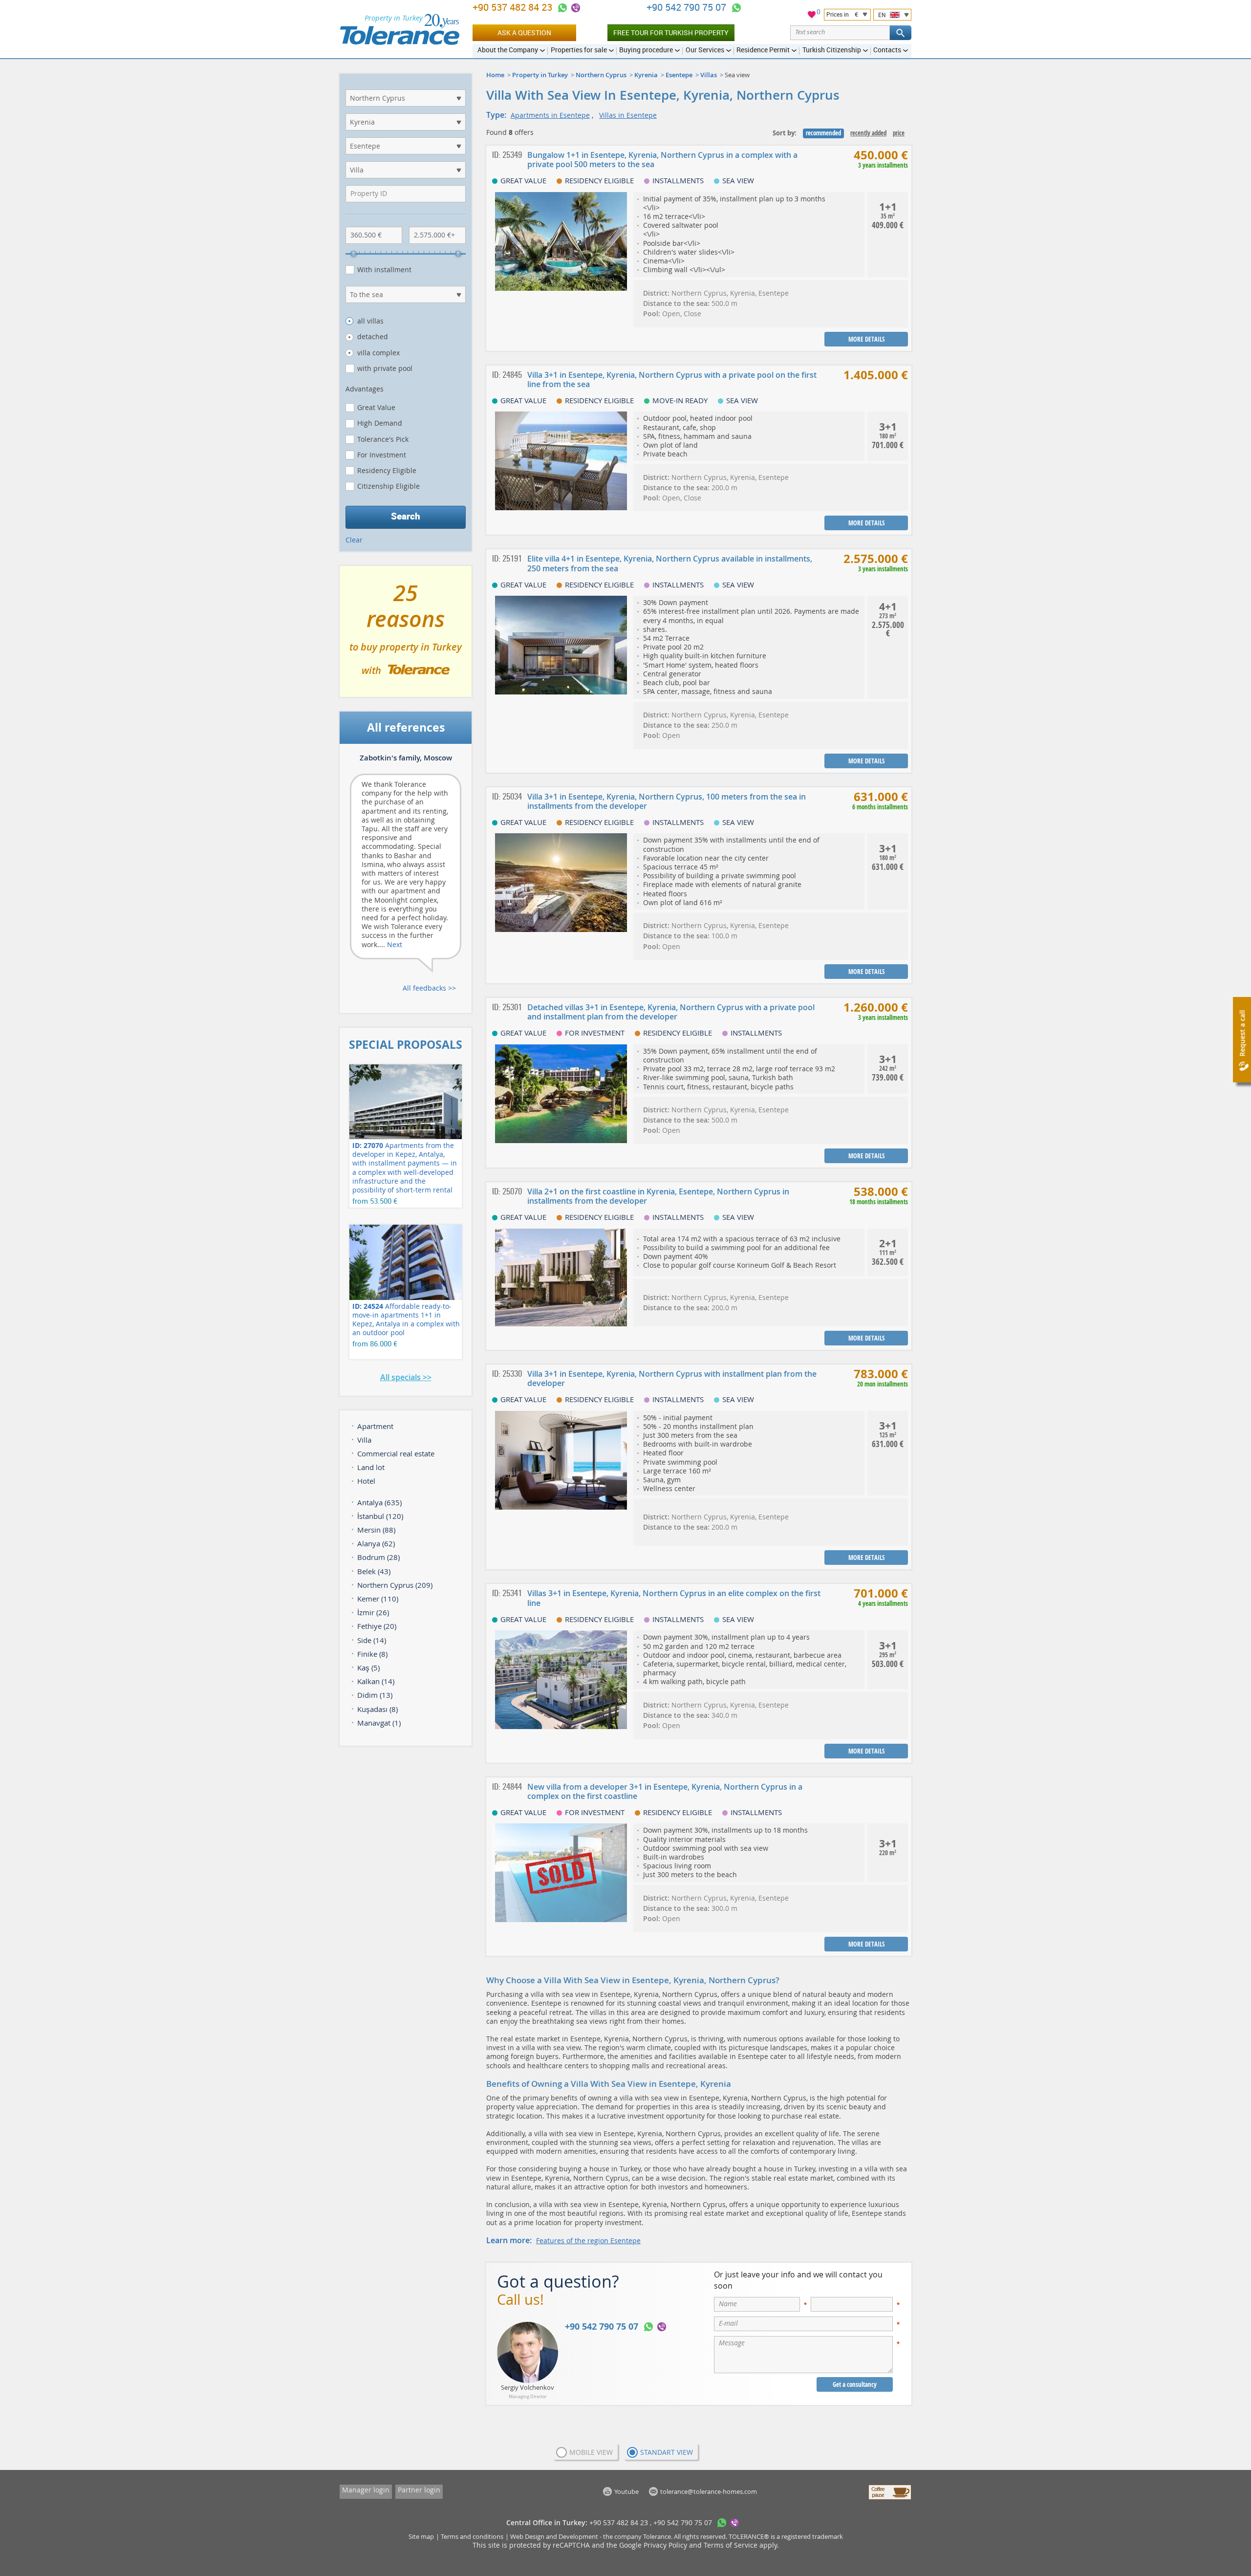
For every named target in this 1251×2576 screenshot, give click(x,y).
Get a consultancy (855, 2384)
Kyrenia (646, 75)
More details (866, 339)
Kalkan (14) (376, 1681)
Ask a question (524, 32)
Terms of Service (731, 2545)
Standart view (667, 2452)
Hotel (366, 1481)
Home (495, 75)
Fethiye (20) (377, 1626)
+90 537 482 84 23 (514, 7)
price (899, 133)
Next (395, 944)
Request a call (1242, 1033)
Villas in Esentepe (628, 115)
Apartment (375, 1426)
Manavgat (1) (379, 1723)
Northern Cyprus (601, 75)
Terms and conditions (472, 2536)
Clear (354, 540)
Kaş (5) (368, 1667)
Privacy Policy (665, 2545)
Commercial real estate (396, 1453)
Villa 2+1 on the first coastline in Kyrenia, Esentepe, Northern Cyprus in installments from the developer (658, 1196)
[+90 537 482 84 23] (562, 8)
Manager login (366, 2490)
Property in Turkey (540, 75)
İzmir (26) (373, 1612)
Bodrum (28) (378, 1557)
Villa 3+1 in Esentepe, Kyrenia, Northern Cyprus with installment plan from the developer (672, 1378)
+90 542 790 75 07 (688, 7)
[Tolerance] (399, 29)
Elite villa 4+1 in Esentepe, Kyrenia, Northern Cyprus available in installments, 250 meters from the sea (670, 563)
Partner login (419, 2490)
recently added (868, 133)
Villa (364, 1440)
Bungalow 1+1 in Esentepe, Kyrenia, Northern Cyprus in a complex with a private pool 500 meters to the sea (662, 160)
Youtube (626, 2491)
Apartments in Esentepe (550, 115)
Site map (421, 2536)
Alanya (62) (376, 1543)
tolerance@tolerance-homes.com (709, 2491)
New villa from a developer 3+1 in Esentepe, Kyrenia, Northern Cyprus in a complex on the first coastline (665, 1791)
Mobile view (591, 2452)
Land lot (371, 1467)
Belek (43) (374, 1571)
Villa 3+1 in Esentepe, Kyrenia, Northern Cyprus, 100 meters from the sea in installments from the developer (667, 801)
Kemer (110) (378, 1599)
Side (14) (372, 1640)
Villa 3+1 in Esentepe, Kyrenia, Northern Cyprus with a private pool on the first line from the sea (672, 379)
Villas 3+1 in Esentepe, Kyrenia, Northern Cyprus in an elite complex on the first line (674, 1598)
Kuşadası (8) (377, 1709)
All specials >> (406, 1377)
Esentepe (679, 75)
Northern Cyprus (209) (395, 1585)
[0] (812, 16)
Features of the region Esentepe (588, 2240)
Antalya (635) (379, 1502)
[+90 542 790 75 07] (736, 8)
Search (406, 516)
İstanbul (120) (380, 1516)
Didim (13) (375, 1695)
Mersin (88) (376, 1530)
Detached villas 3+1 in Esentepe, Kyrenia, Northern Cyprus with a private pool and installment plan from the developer (671, 1012)
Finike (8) (372, 1654)
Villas (709, 75)
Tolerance (657, 2536)
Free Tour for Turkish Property (671, 32)
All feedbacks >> (429, 988)
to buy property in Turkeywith (406, 635)
